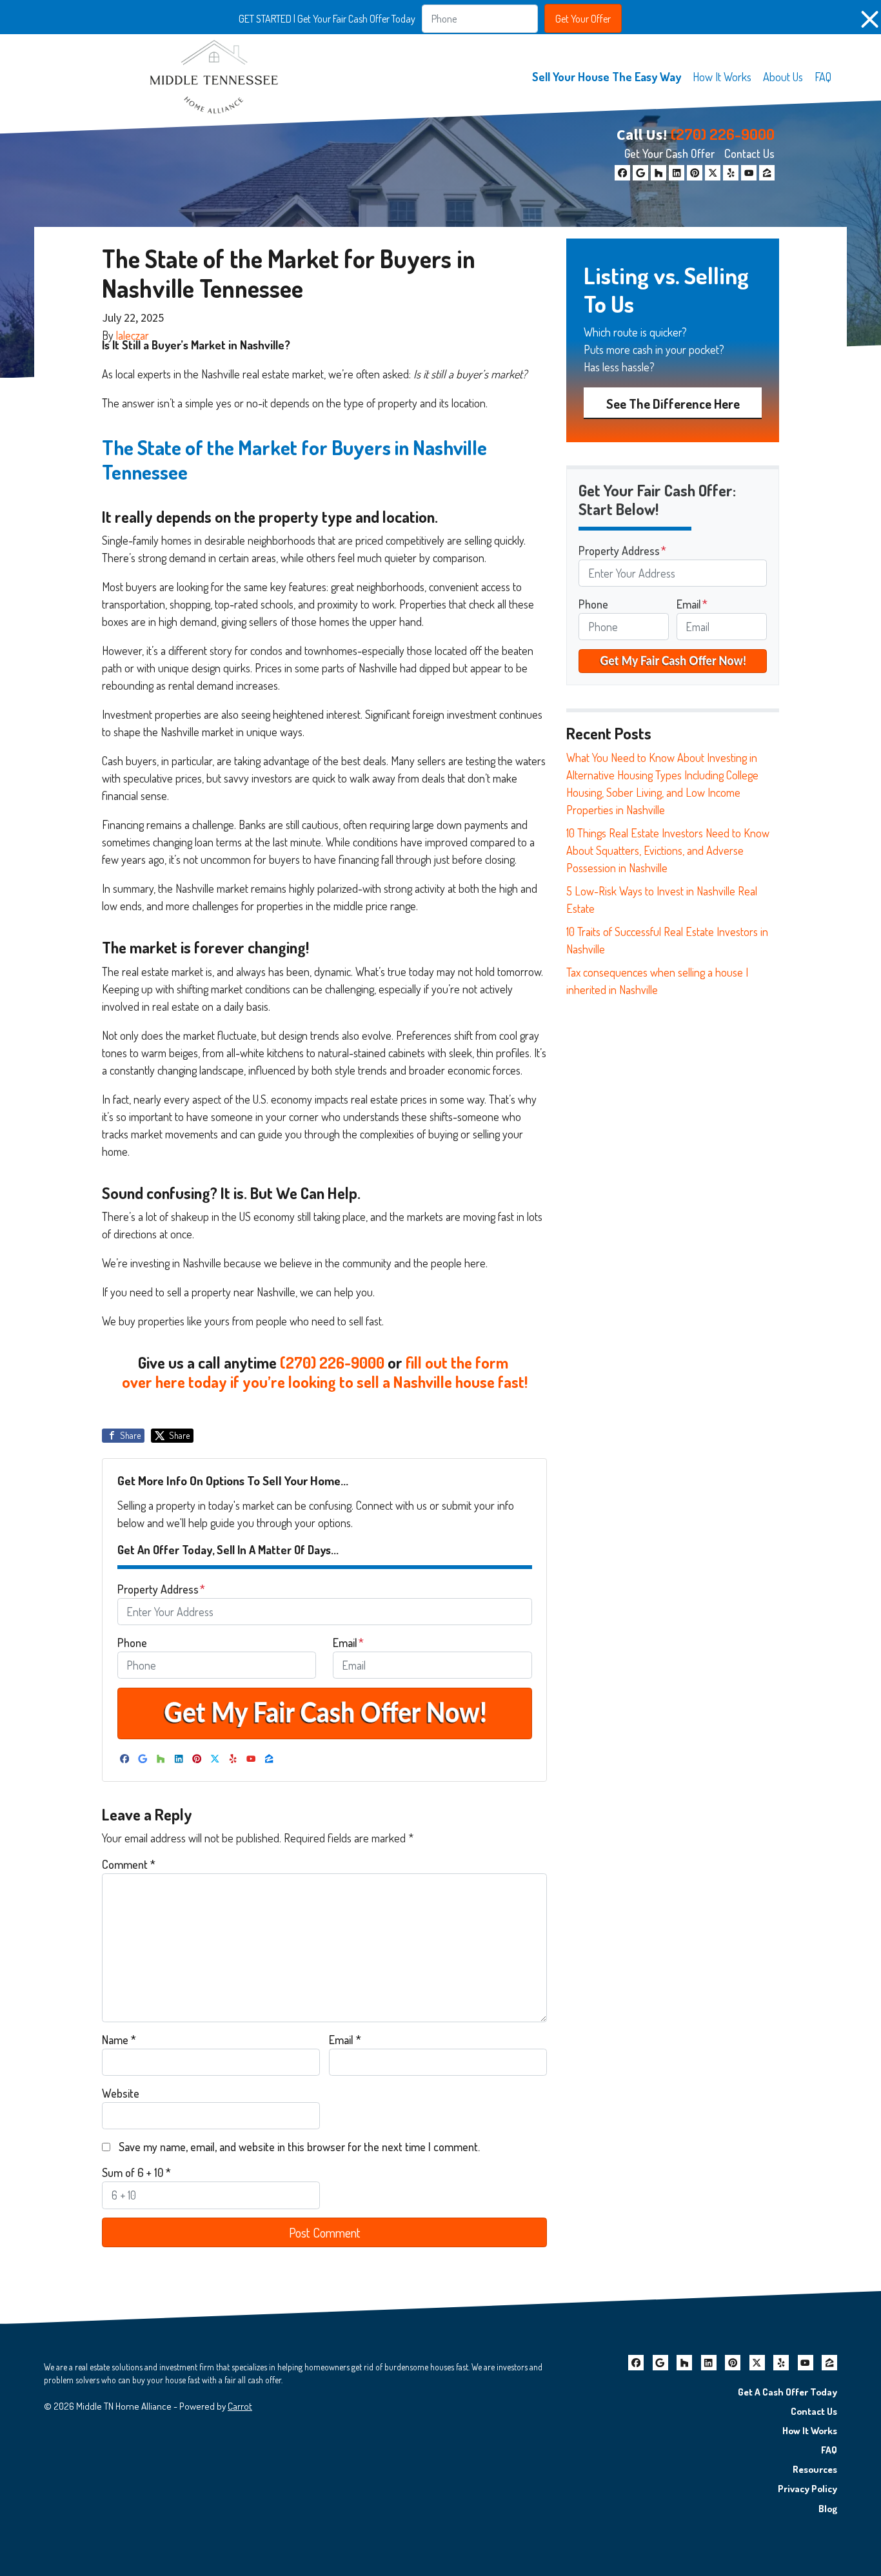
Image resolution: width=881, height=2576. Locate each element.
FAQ (823, 77)
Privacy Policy (807, 2488)
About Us (783, 77)
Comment (129, 1864)
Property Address (161, 1589)
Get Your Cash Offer (669, 153)
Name (119, 2040)
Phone (132, 1643)
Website (121, 2093)
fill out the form (459, 1362)
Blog (828, 2508)
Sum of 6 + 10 (136, 2172)
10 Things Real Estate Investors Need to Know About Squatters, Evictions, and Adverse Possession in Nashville (668, 850)
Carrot (240, 2406)
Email (348, 1643)
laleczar (133, 335)
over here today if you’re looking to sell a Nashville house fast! (325, 1382)
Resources (815, 2469)
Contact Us (749, 153)
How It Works (722, 77)
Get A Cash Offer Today (787, 2392)
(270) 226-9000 (723, 134)
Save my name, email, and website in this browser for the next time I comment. (299, 2147)
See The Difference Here (673, 404)
